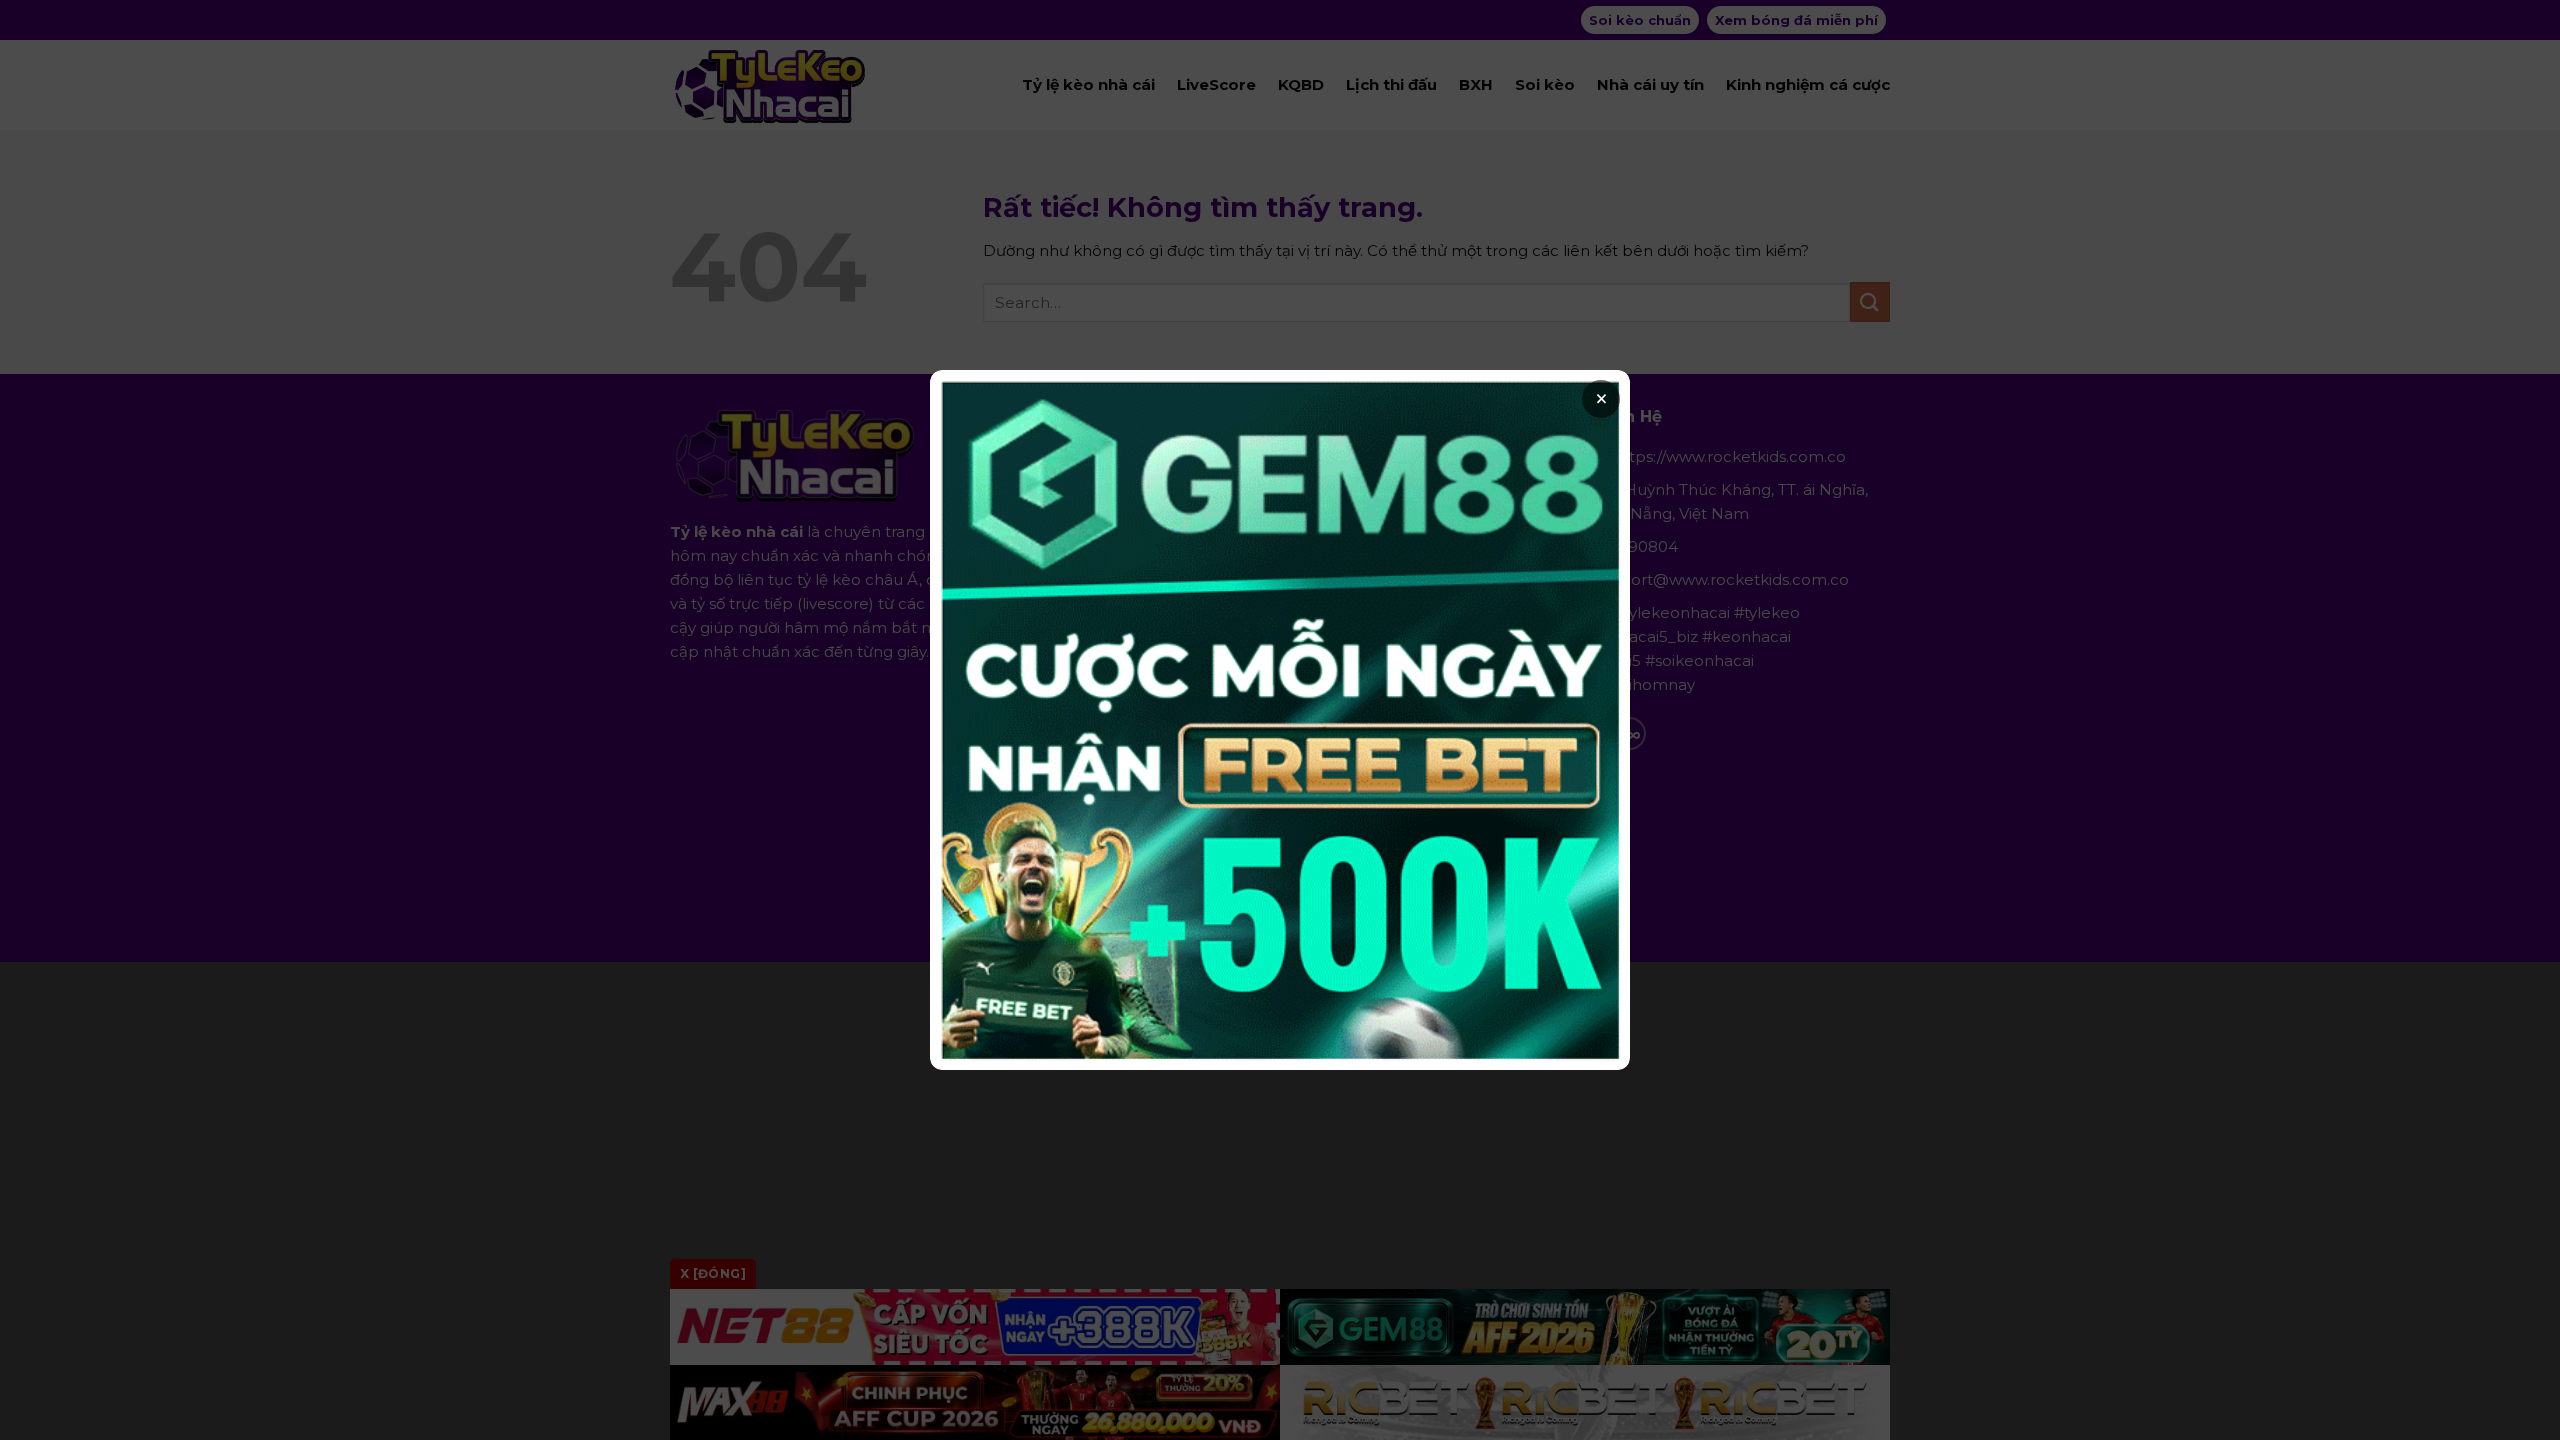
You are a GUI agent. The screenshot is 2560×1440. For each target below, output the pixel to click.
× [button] (1601, 399)
